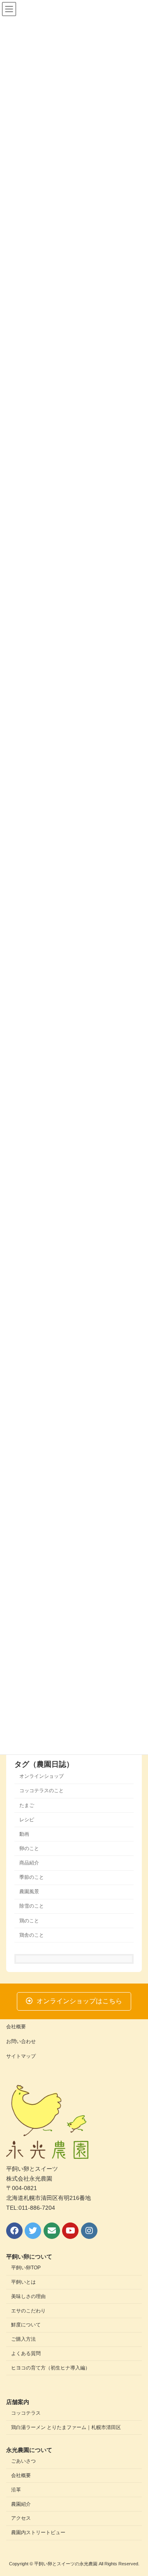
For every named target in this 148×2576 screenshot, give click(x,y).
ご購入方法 (23, 2339)
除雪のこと (32, 1906)
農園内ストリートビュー (38, 2532)
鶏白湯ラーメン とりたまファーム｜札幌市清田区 (66, 2427)
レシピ (27, 1820)
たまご (27, 1805)
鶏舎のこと (32, 1935)
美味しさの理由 (28, 2296)
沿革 (16, 2490)
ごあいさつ (23, 2461)
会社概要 (16, 2027)
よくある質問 (26, 2353)
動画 (24, 1834)
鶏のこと (29, 1921)
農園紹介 (21, 2504)
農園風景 (29, 1892)
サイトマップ (21, 2056)
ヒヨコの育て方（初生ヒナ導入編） (51, 2368)
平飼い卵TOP (26, 2268)
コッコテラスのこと (42, 1791)
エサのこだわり (28, 2311)
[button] (74, 2001)
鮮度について (26, 2325)
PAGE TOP (136, 2490)
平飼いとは (23, 2282)
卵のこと (29, 1848)
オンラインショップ (42, 1776)
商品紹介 (29, 1863)
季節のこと (32, 1877)
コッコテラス (26, 2413)
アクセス (21, 2518)
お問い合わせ (21, 2041)
